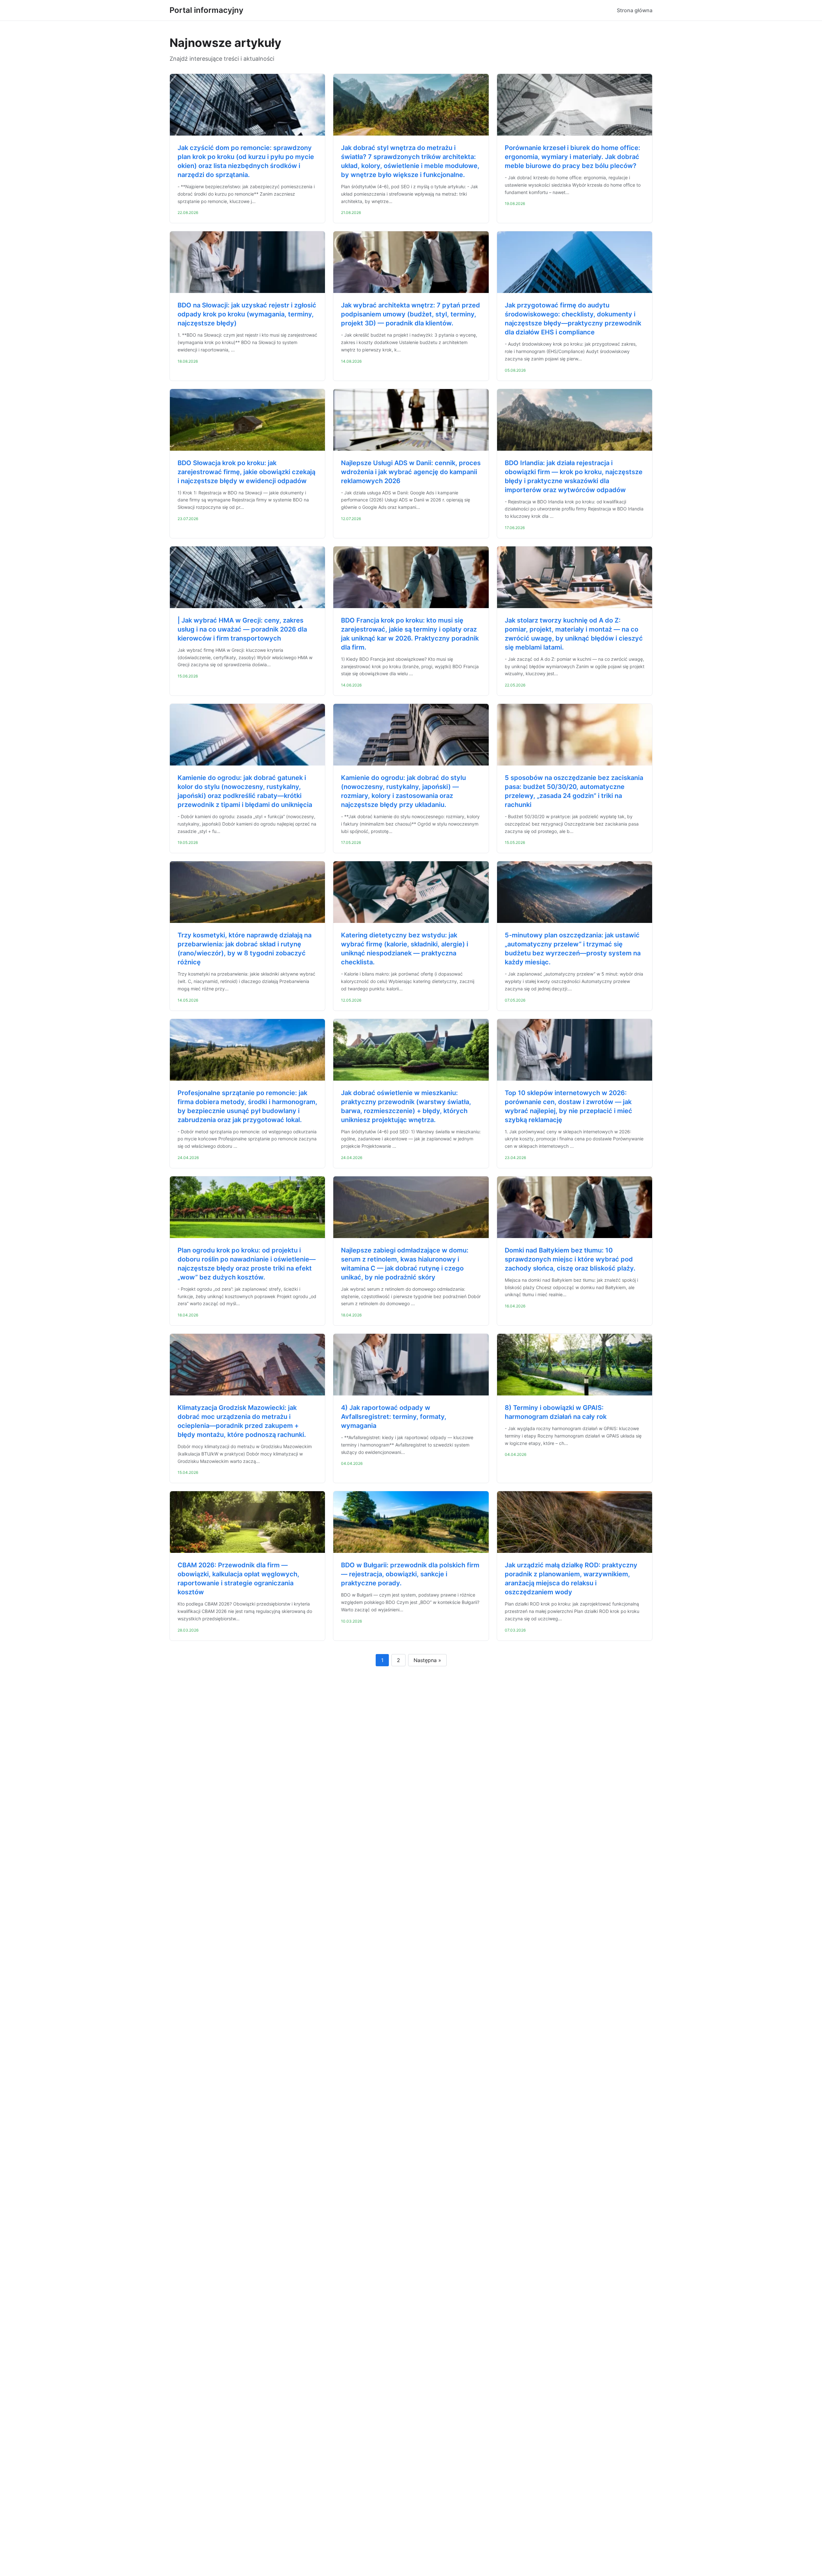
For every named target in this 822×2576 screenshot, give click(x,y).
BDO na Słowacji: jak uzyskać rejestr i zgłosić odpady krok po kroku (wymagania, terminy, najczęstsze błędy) (247, 314)
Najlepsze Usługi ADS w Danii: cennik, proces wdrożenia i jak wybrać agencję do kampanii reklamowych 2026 (411, 472)
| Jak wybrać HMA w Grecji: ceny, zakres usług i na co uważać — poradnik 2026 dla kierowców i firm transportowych (242, 629)
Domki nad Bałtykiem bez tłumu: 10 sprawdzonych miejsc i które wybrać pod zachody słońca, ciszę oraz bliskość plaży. (570, 1259)
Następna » (427, 1660)
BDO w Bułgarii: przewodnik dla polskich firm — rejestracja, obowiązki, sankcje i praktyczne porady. (410, 1574)
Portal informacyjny (206, 10)
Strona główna (635, 10)
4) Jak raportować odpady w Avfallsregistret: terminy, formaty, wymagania (394, 1417)
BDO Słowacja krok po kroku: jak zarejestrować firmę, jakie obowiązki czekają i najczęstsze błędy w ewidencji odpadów (246, 472)
